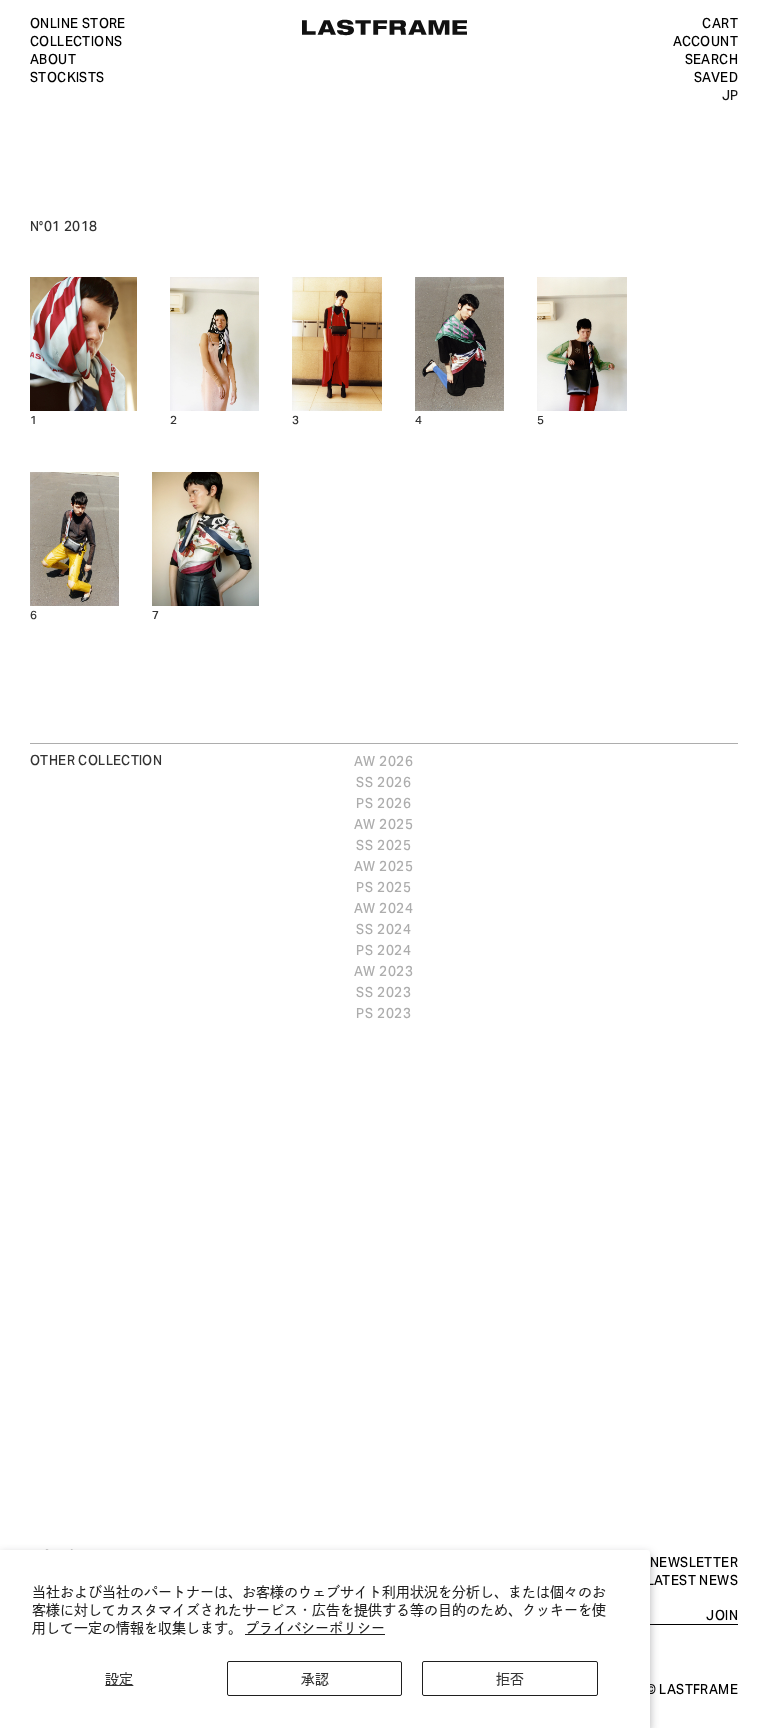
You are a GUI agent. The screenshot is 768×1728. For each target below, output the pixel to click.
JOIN (722, 1614)
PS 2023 (384, 1012)
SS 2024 (384, 928)
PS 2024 (384, 949)
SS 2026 (384, 781)
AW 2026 (384, 760)
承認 (315, 1677)
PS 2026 (384, 802)
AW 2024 (384, 907)
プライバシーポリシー (315, 1626)
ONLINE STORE (78, 22)
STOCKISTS (67, 76)
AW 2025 (384, 823)
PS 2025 (384, 886)
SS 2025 (384, 844)
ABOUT (53, 58)
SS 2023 (384, 991)
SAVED (716, 76)
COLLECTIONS (76, 40)
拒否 (510, 1677)
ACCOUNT (705, 40)
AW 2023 (384, 970)
